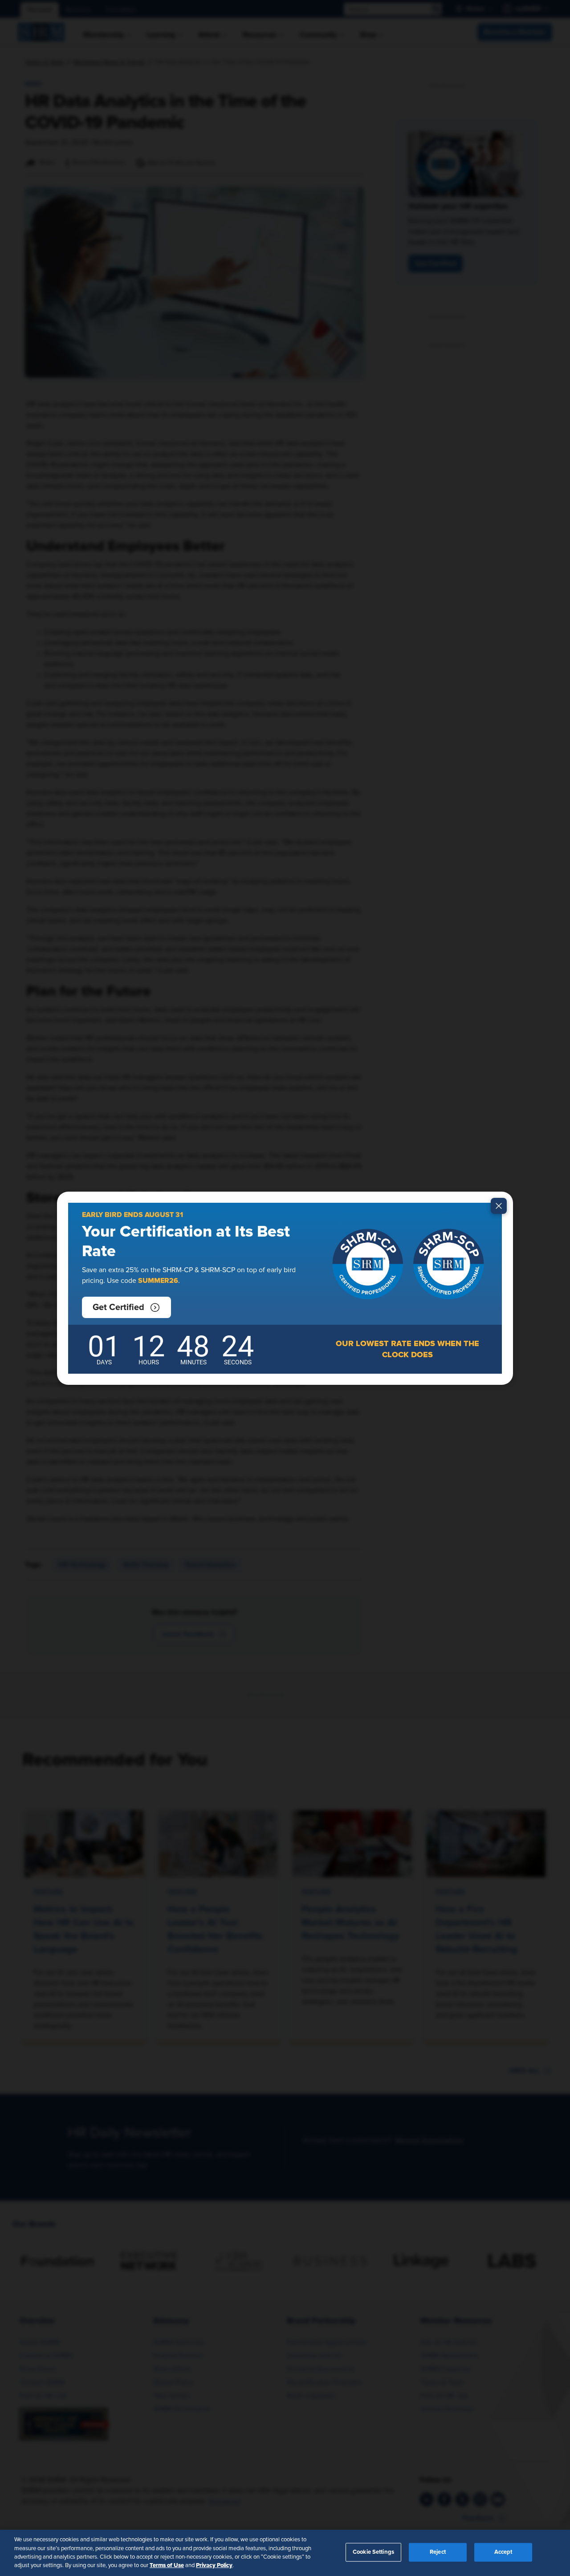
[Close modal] (499, 1206)
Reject (438, 2552)
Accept (503, 2552)
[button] (126, 1307)
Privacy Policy (214, 2565)
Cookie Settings (373, 2552)
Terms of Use (167, 2565)
